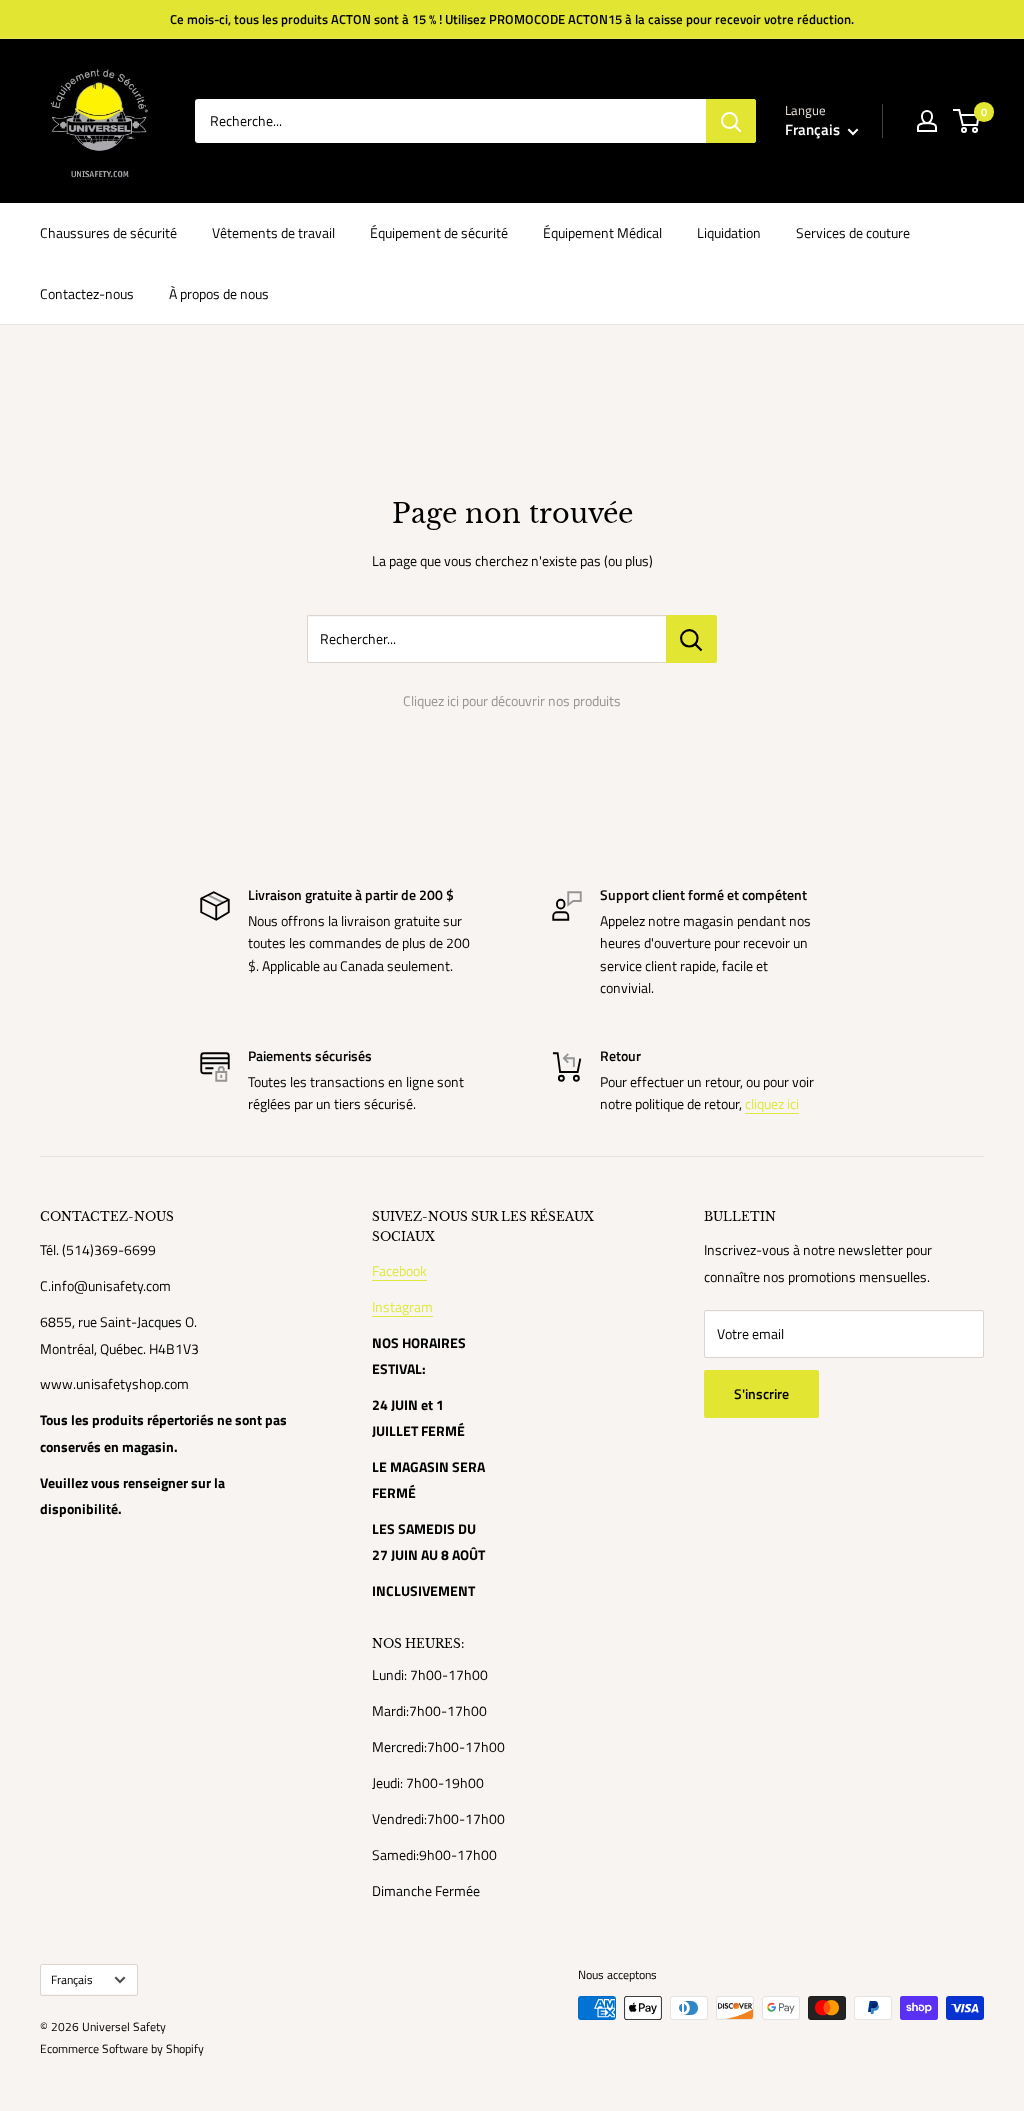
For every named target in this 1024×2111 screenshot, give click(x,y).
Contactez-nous (87, 293)
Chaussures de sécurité (108, 232)
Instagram (402, 1306)
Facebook (399, 1270)
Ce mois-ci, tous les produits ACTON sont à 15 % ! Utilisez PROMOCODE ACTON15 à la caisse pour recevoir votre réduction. (512, 19)
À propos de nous (219, 293)
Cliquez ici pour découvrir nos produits (512, 700)
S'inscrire (761, 1393)
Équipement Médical (602, 232)
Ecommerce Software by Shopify (122, 2048)
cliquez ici (772, 1103)
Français (72, 1980)
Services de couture (853, 232)
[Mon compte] (927, 121)
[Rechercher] (731, 121)
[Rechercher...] (691, 639)
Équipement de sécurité (439, 232)
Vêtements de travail (273, 232)
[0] (967, 121)
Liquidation (729, 232)
